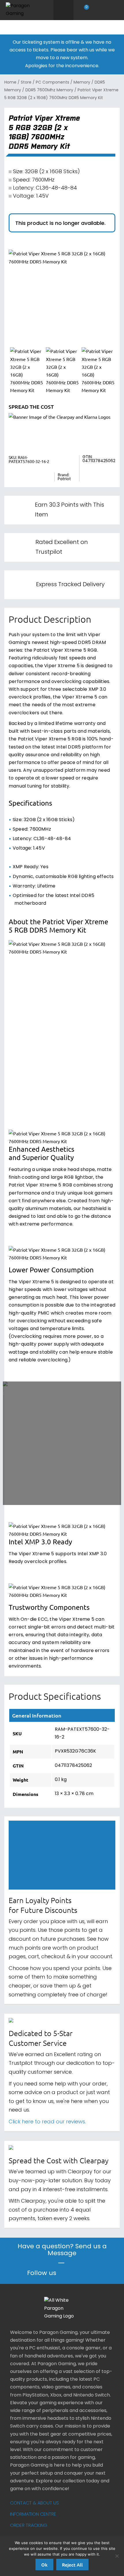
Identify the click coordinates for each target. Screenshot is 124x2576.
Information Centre (33, 2515)
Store (26, 83)
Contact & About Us (34, 2503)
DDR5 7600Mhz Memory (49, 90)
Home (10, 83)
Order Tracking (29, 2526)
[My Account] (99, 10)
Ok (44, 2565)
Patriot (64, 479)
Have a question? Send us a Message (62, 2251)
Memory (82, 83)
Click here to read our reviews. (47, 2122)
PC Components (52, 83)
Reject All (72, 2565)
